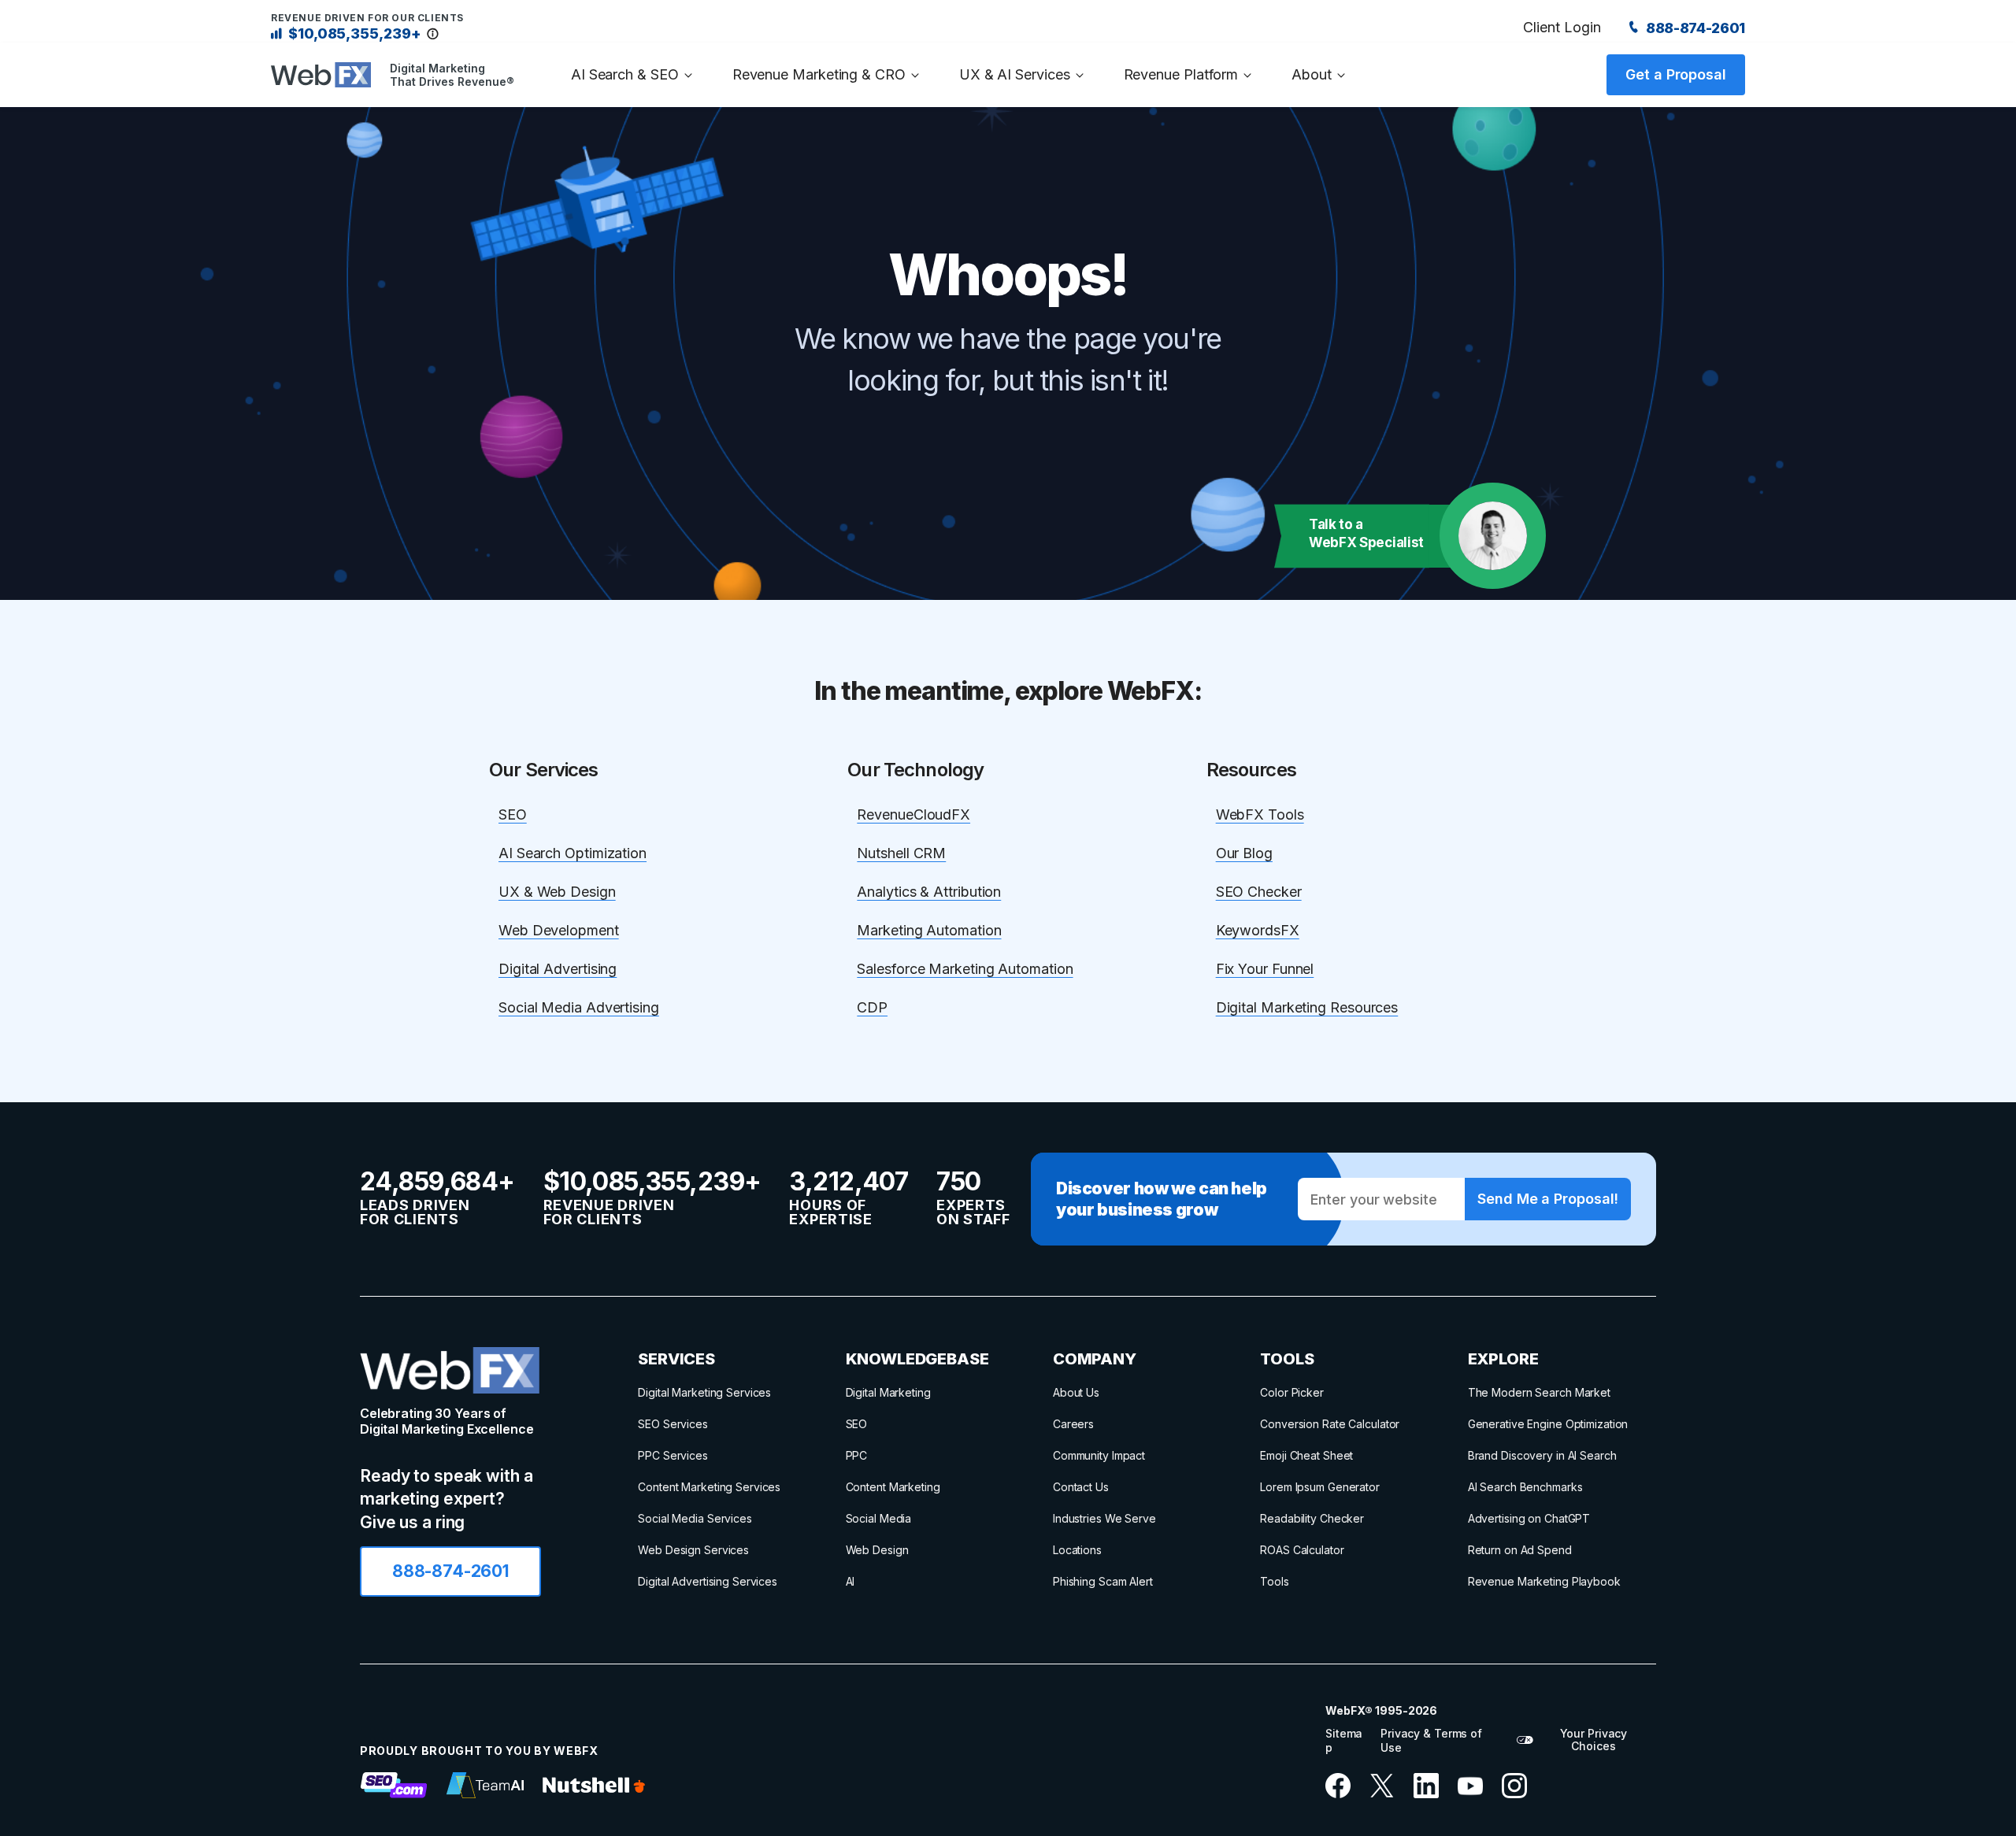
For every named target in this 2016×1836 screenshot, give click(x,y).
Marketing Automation (929, 930)
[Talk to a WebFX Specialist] (1493, 536)
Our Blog (1244, 853)
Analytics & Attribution (929, 892)
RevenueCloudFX (913, 814)
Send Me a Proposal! (1547, 1199)
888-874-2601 (1694, 28)
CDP (872, 1007)
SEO (513, 814)
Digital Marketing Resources (1307, 1007)
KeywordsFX (1258, 930)
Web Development (559, 930)
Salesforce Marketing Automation (965, 969)
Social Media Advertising (579, 1007)
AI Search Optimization (573, 853)
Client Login (1562, 27)
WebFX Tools (1260, 814)
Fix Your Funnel (1265, 969)
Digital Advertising (558, 969)
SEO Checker (1259, 892)
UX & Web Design (557, 892)
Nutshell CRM (901, 853)
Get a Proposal (1676, 74)
